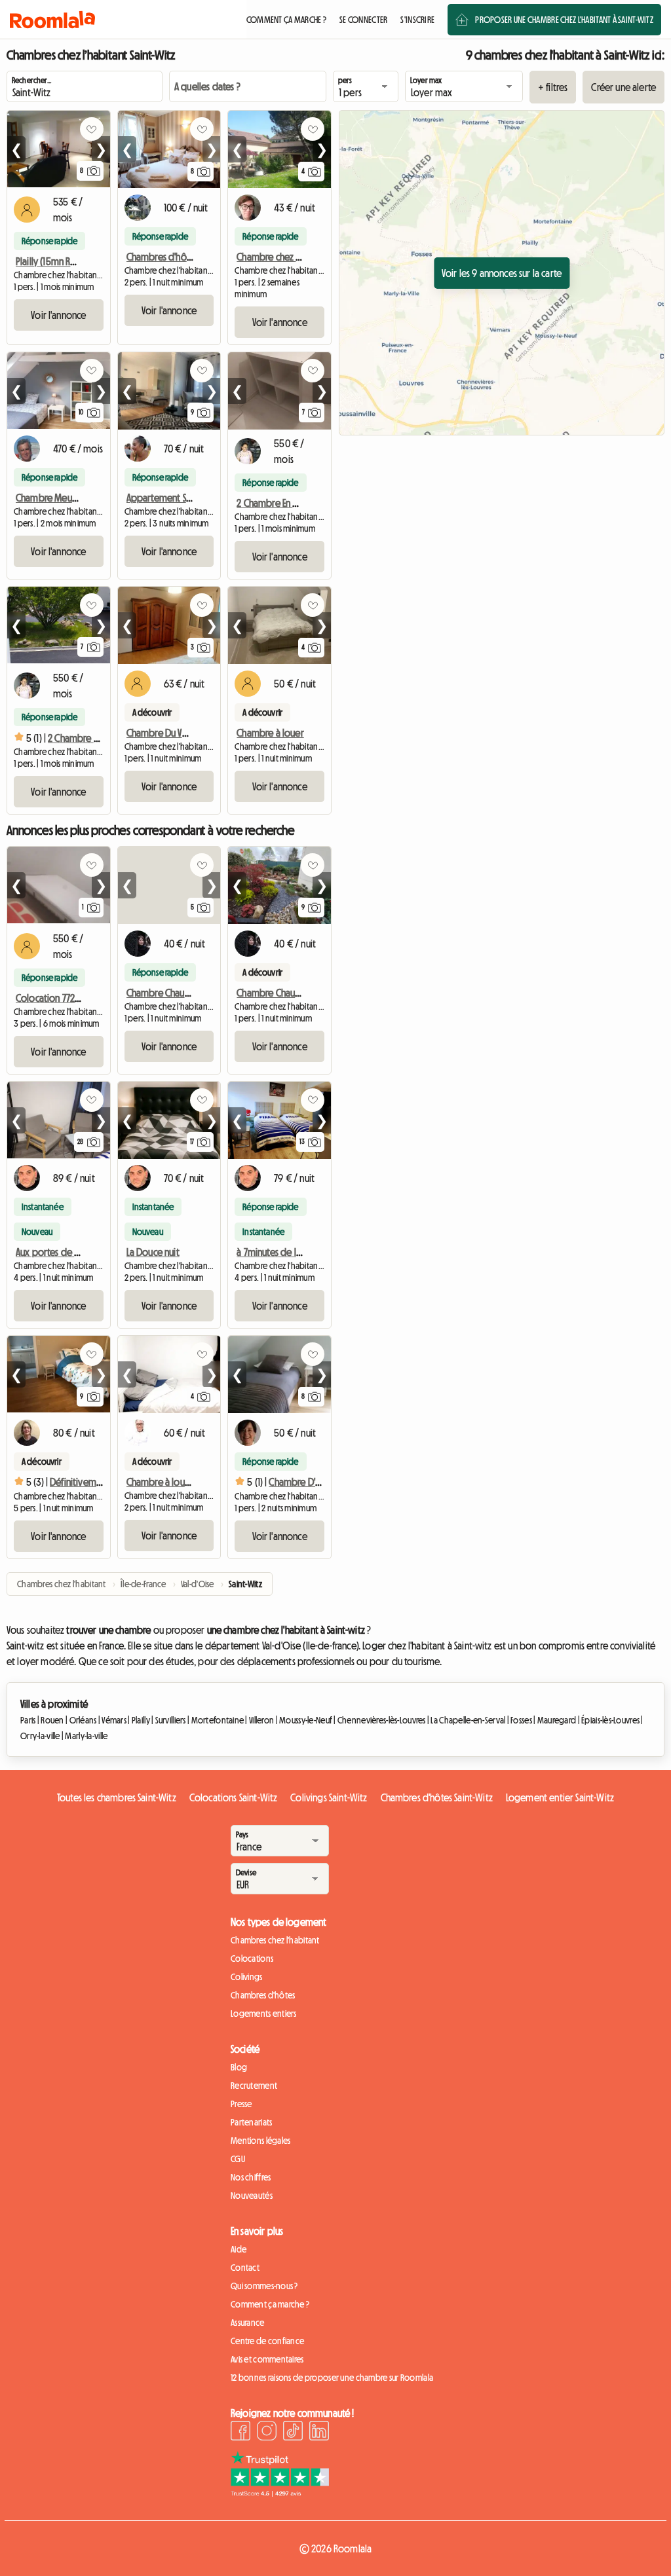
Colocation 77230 (50, 998)
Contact (245, 2268)
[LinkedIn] (319, 2433)
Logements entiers (264, 2014)
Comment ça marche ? (270, 2304)
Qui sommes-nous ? (264, 2286)
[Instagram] (267, 2433)
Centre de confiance (267, 2341)
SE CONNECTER (363, 20)
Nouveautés (252, 2196)
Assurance (248, 2323)
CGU (238, 2159)
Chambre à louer (270, 733)
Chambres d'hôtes (263, 1995)
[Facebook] (240, 2433)
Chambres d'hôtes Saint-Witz (437, 1797)
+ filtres (553, 87)
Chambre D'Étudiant (308, 1482)
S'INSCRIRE (417, 20)
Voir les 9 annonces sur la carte (502, 273)
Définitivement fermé (93, 1482)
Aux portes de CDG (54, 1252)
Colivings (247, 1977)
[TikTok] (293, 2433)
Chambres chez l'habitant (275, 1940)
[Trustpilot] (280, 2493)
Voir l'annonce (58, 315)
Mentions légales (260, 2141)
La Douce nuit (153, 1252)
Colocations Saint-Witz (234, 1797)
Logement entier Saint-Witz (560, 1797)
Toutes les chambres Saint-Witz (117, 1797)
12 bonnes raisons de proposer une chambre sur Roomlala (332, 2378)
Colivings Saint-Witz (329, 1797)
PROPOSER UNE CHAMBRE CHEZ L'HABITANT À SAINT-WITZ (564, 20)
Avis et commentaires (267, 2359)
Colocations (252, 1959)
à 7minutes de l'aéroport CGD (295, 1252)
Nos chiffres (251, 2177)
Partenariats (251, 2122)
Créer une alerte (623, 87)
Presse (241, 2104)
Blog (239, 2067)
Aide (239, 2249)
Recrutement (254, 2086)
